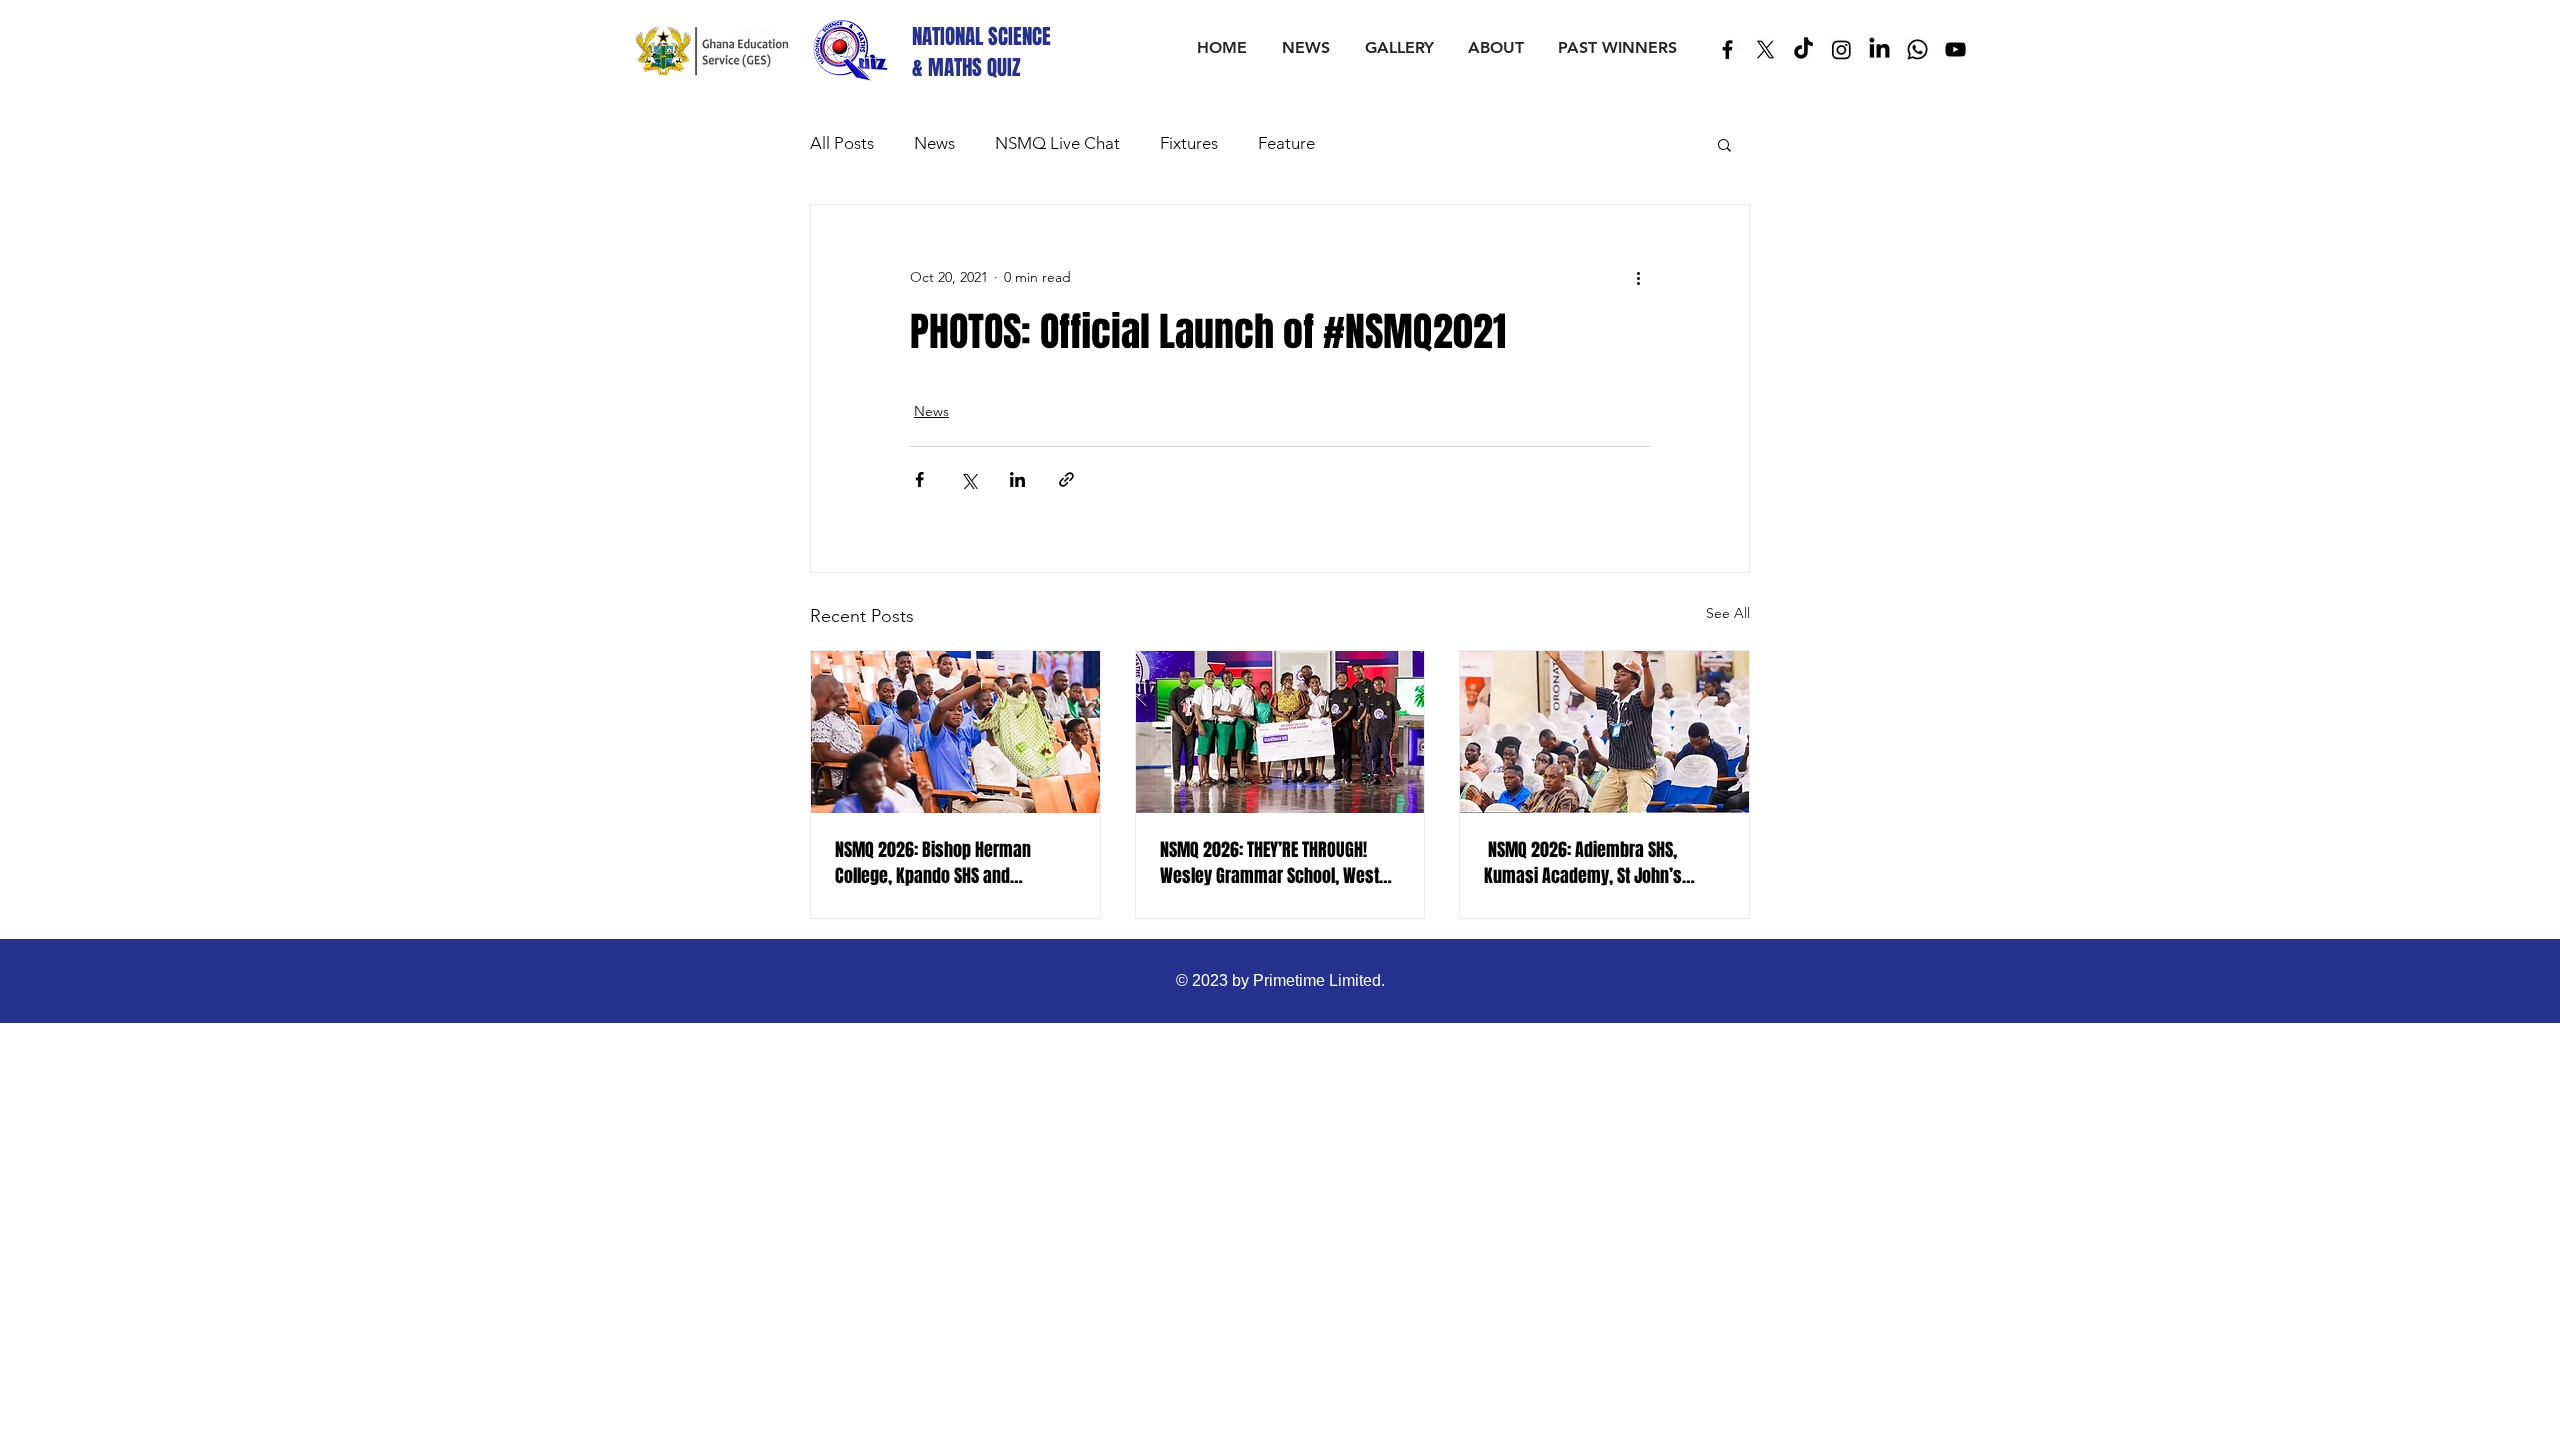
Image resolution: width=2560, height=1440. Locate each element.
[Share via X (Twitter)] (968, 479)
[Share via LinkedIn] (1017, 479)
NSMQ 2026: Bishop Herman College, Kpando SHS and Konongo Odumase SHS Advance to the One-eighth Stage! (950, 863)
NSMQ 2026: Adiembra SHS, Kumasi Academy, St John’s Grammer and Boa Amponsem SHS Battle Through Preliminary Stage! (1593, 863)
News (934, 143)
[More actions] (1638, 277)
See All (1728, 613)
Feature (1286, 143)
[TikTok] (1803, 49)
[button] (1724, 144)
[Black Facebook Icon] (1727, 49)
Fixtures (1189, 143)
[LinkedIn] (1879, 49)
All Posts (842, 143)
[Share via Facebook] (919, 479)
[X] (1765, 49)
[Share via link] (1066, 479)
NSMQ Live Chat (1057, 143)
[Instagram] (1841, 49)
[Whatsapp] (1917, 49)
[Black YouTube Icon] (1955, 49)
